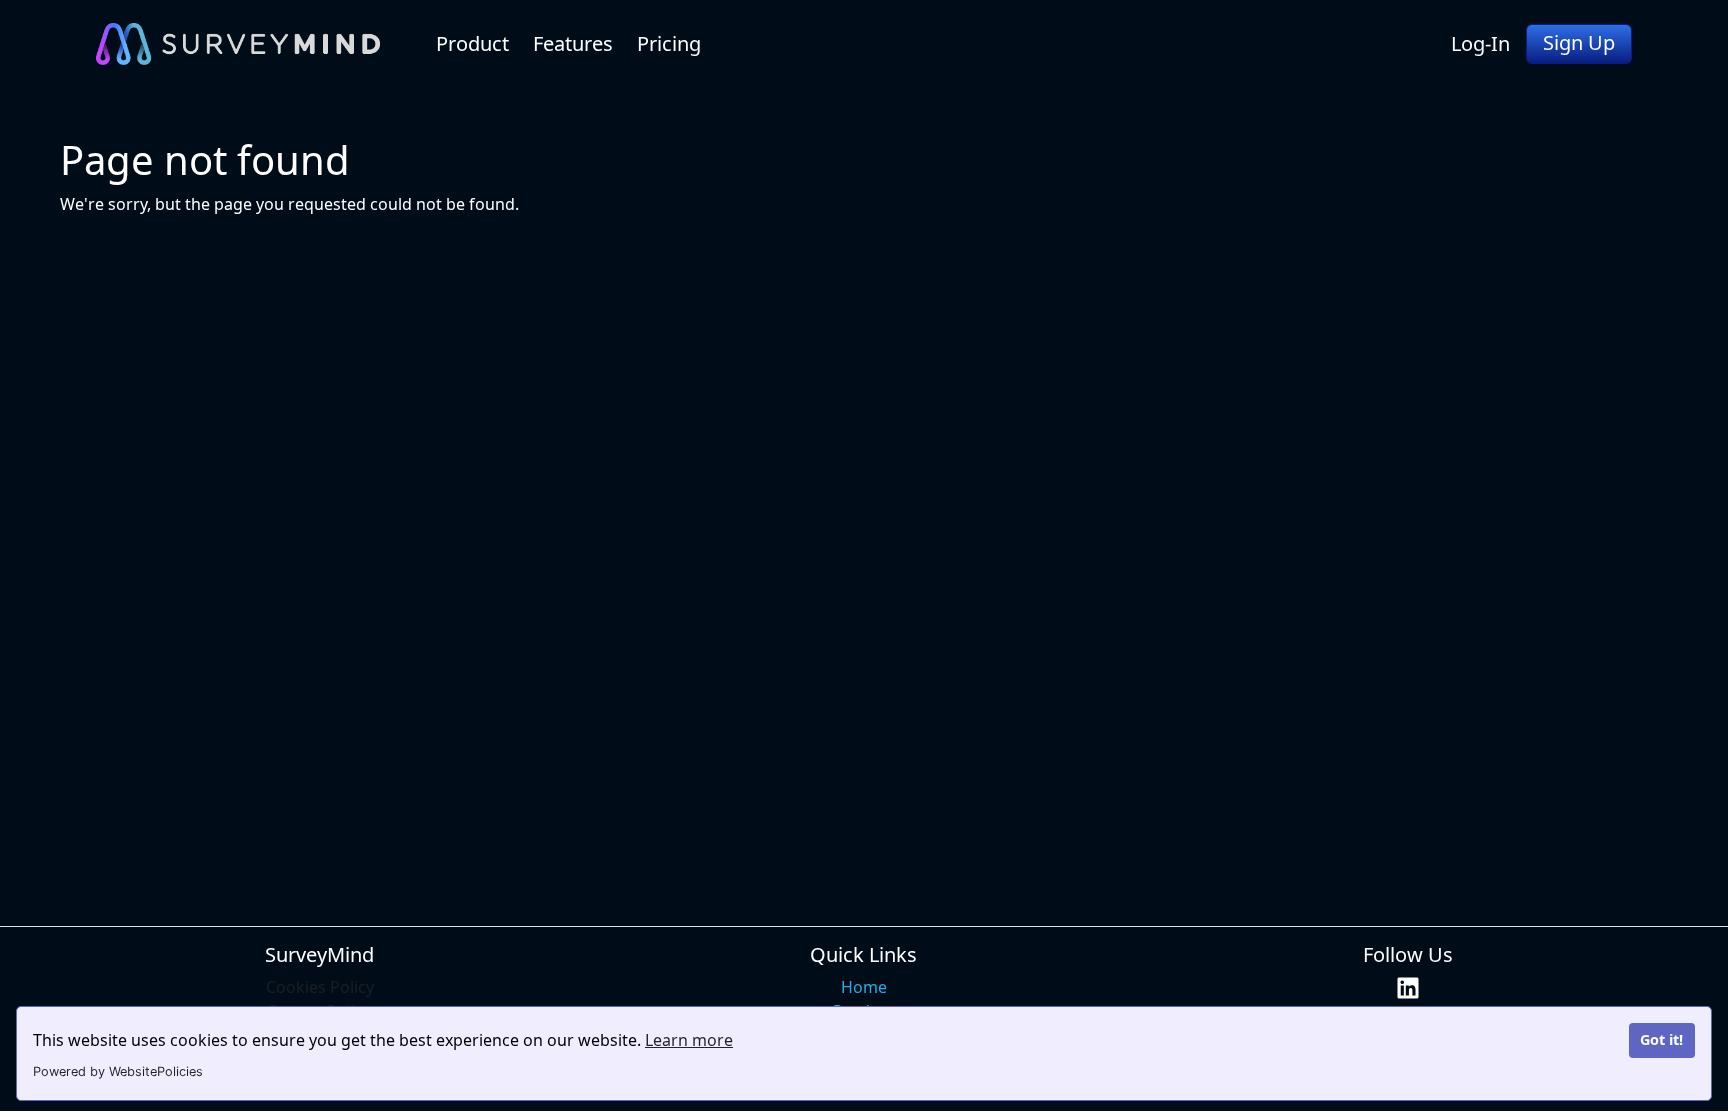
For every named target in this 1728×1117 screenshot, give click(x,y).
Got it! (1661, 1039)
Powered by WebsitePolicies (118, 1071)
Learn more (689, 1040)
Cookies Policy (320, 987)
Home (864, 987)
